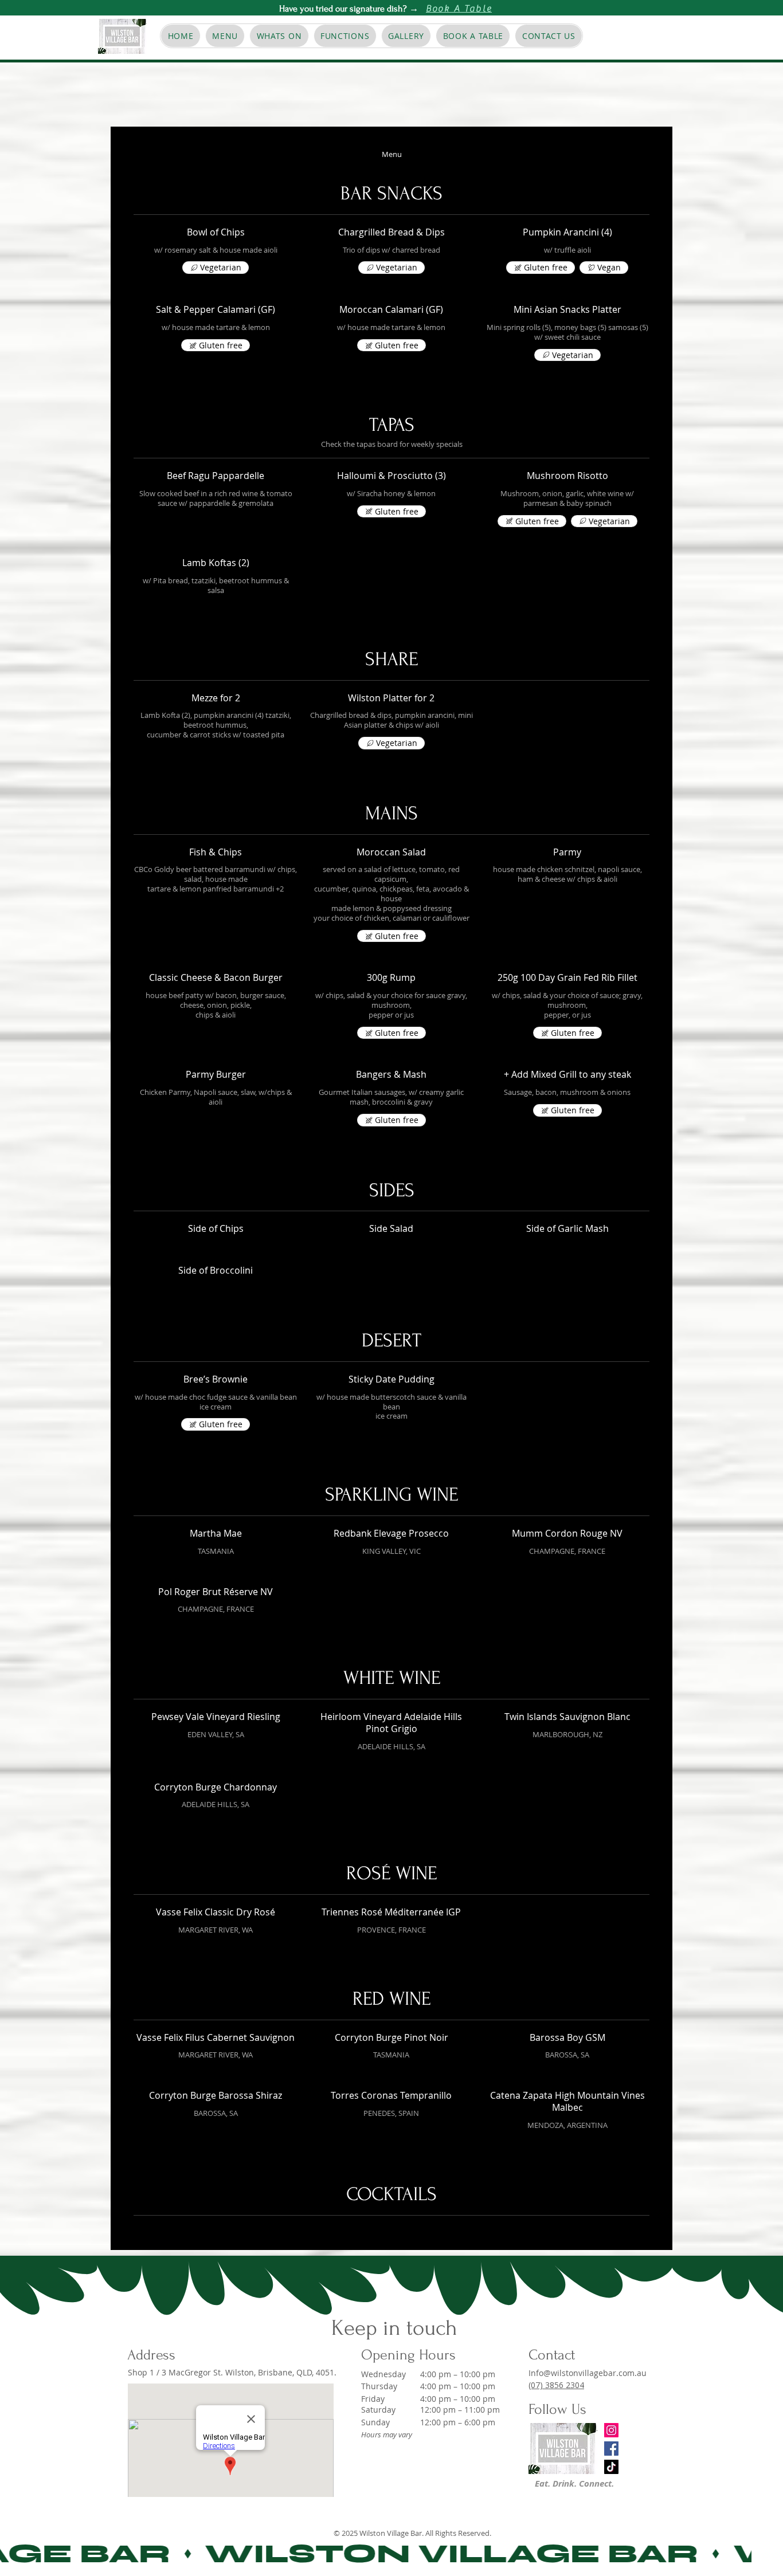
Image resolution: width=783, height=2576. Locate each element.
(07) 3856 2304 (556, 2385)
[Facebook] (611, 2449)
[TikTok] (611, 2467)
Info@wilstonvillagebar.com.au (588, 2373)
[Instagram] (611, 2430)
